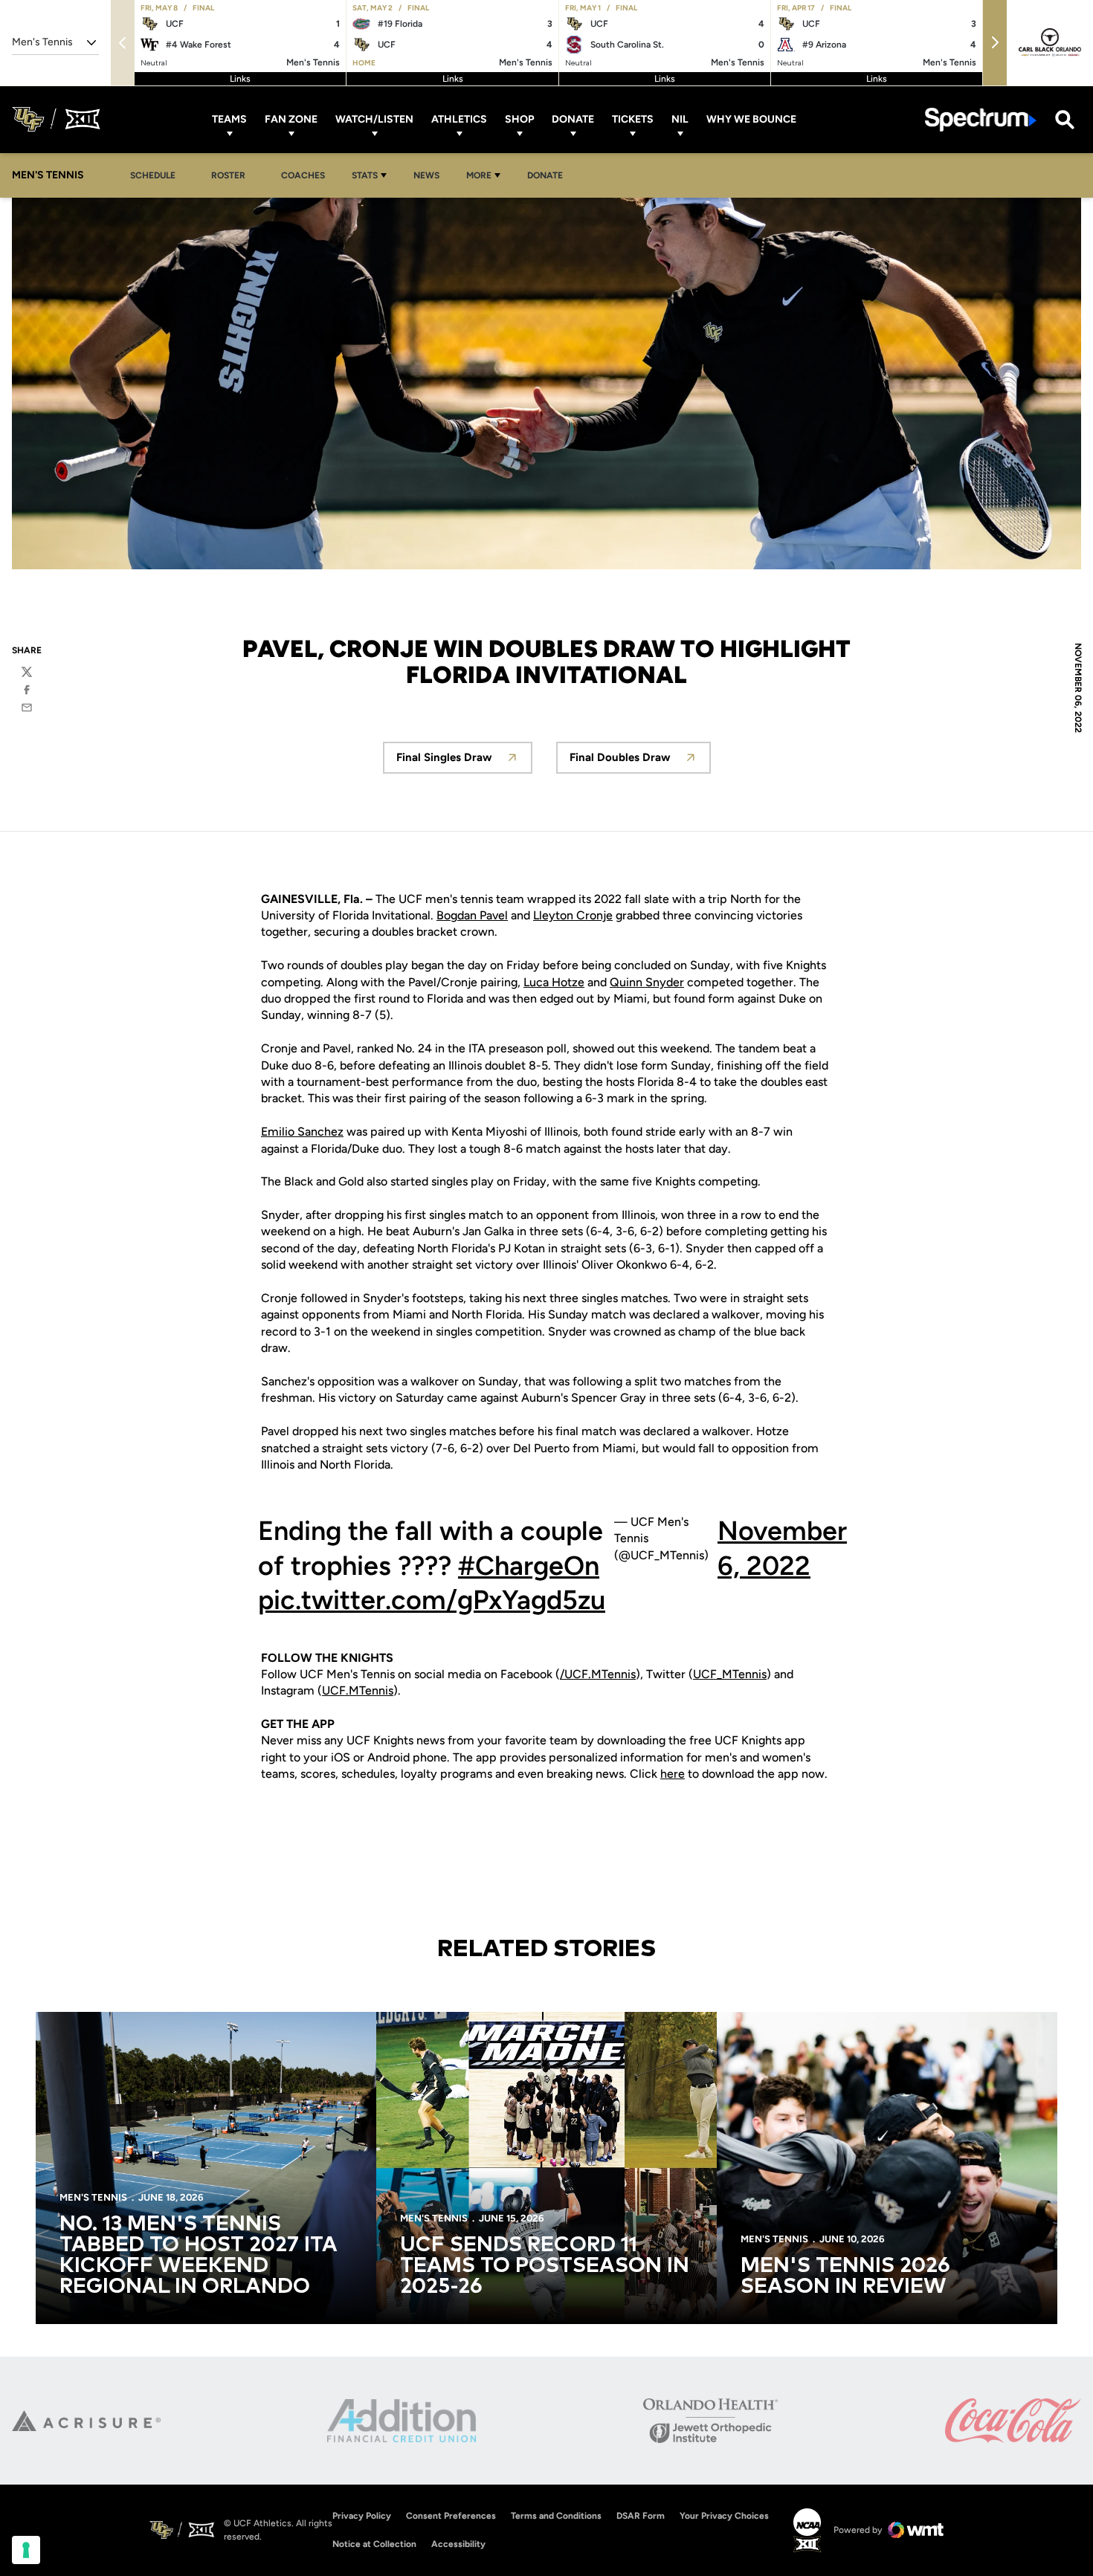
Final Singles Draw (464, 761)
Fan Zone (291, 119)
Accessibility (458, 2544)
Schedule (153, 175)
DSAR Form (641, 2516)
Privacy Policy (362, 2516)
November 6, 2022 (782, 1548)
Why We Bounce (751, 119)
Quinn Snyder (647, 982)
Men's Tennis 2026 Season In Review (845, 2276)
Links (240, 79)
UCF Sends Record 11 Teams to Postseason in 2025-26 (545, 2266)
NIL (680, 119)
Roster (228, 175)
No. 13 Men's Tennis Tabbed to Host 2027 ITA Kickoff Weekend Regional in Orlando (199, 2256)
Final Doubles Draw (640, 761)
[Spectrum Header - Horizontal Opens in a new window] (981, 119)
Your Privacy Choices (724, 2516)
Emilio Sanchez (302, 1132)
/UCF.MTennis (598, 1674)
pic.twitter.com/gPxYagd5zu (432, 1600)
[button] (995, 43)
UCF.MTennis (358, 1690)
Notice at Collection (374, 2544)
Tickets (633, 119)
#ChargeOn (529, 1566)
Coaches (303, 175)
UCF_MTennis (730, 1674)
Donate (573, 119)
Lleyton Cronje (573, 915)
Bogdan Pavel (472, 915)
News (426, 175)
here (673, 1774)
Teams (229, 119)
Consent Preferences (451, 2516)
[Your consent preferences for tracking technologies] (26, 2550)
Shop (519, 119)
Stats (365, 175)
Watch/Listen (374, 119)
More (479, 175)
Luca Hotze (554, 982)
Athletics (459, 119)
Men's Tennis (93, 2197)
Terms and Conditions (556, 2516)
